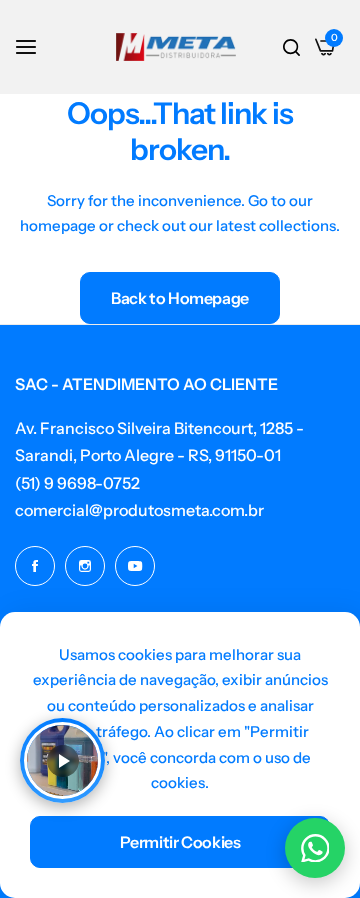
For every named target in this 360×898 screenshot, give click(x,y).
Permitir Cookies (180, 842)
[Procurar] (291, 47)
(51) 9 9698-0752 (77, 483)
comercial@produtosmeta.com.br (139, 510)
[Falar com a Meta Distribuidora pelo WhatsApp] (315, 848)
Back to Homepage (180, 298)
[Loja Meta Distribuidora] (176, 47)
